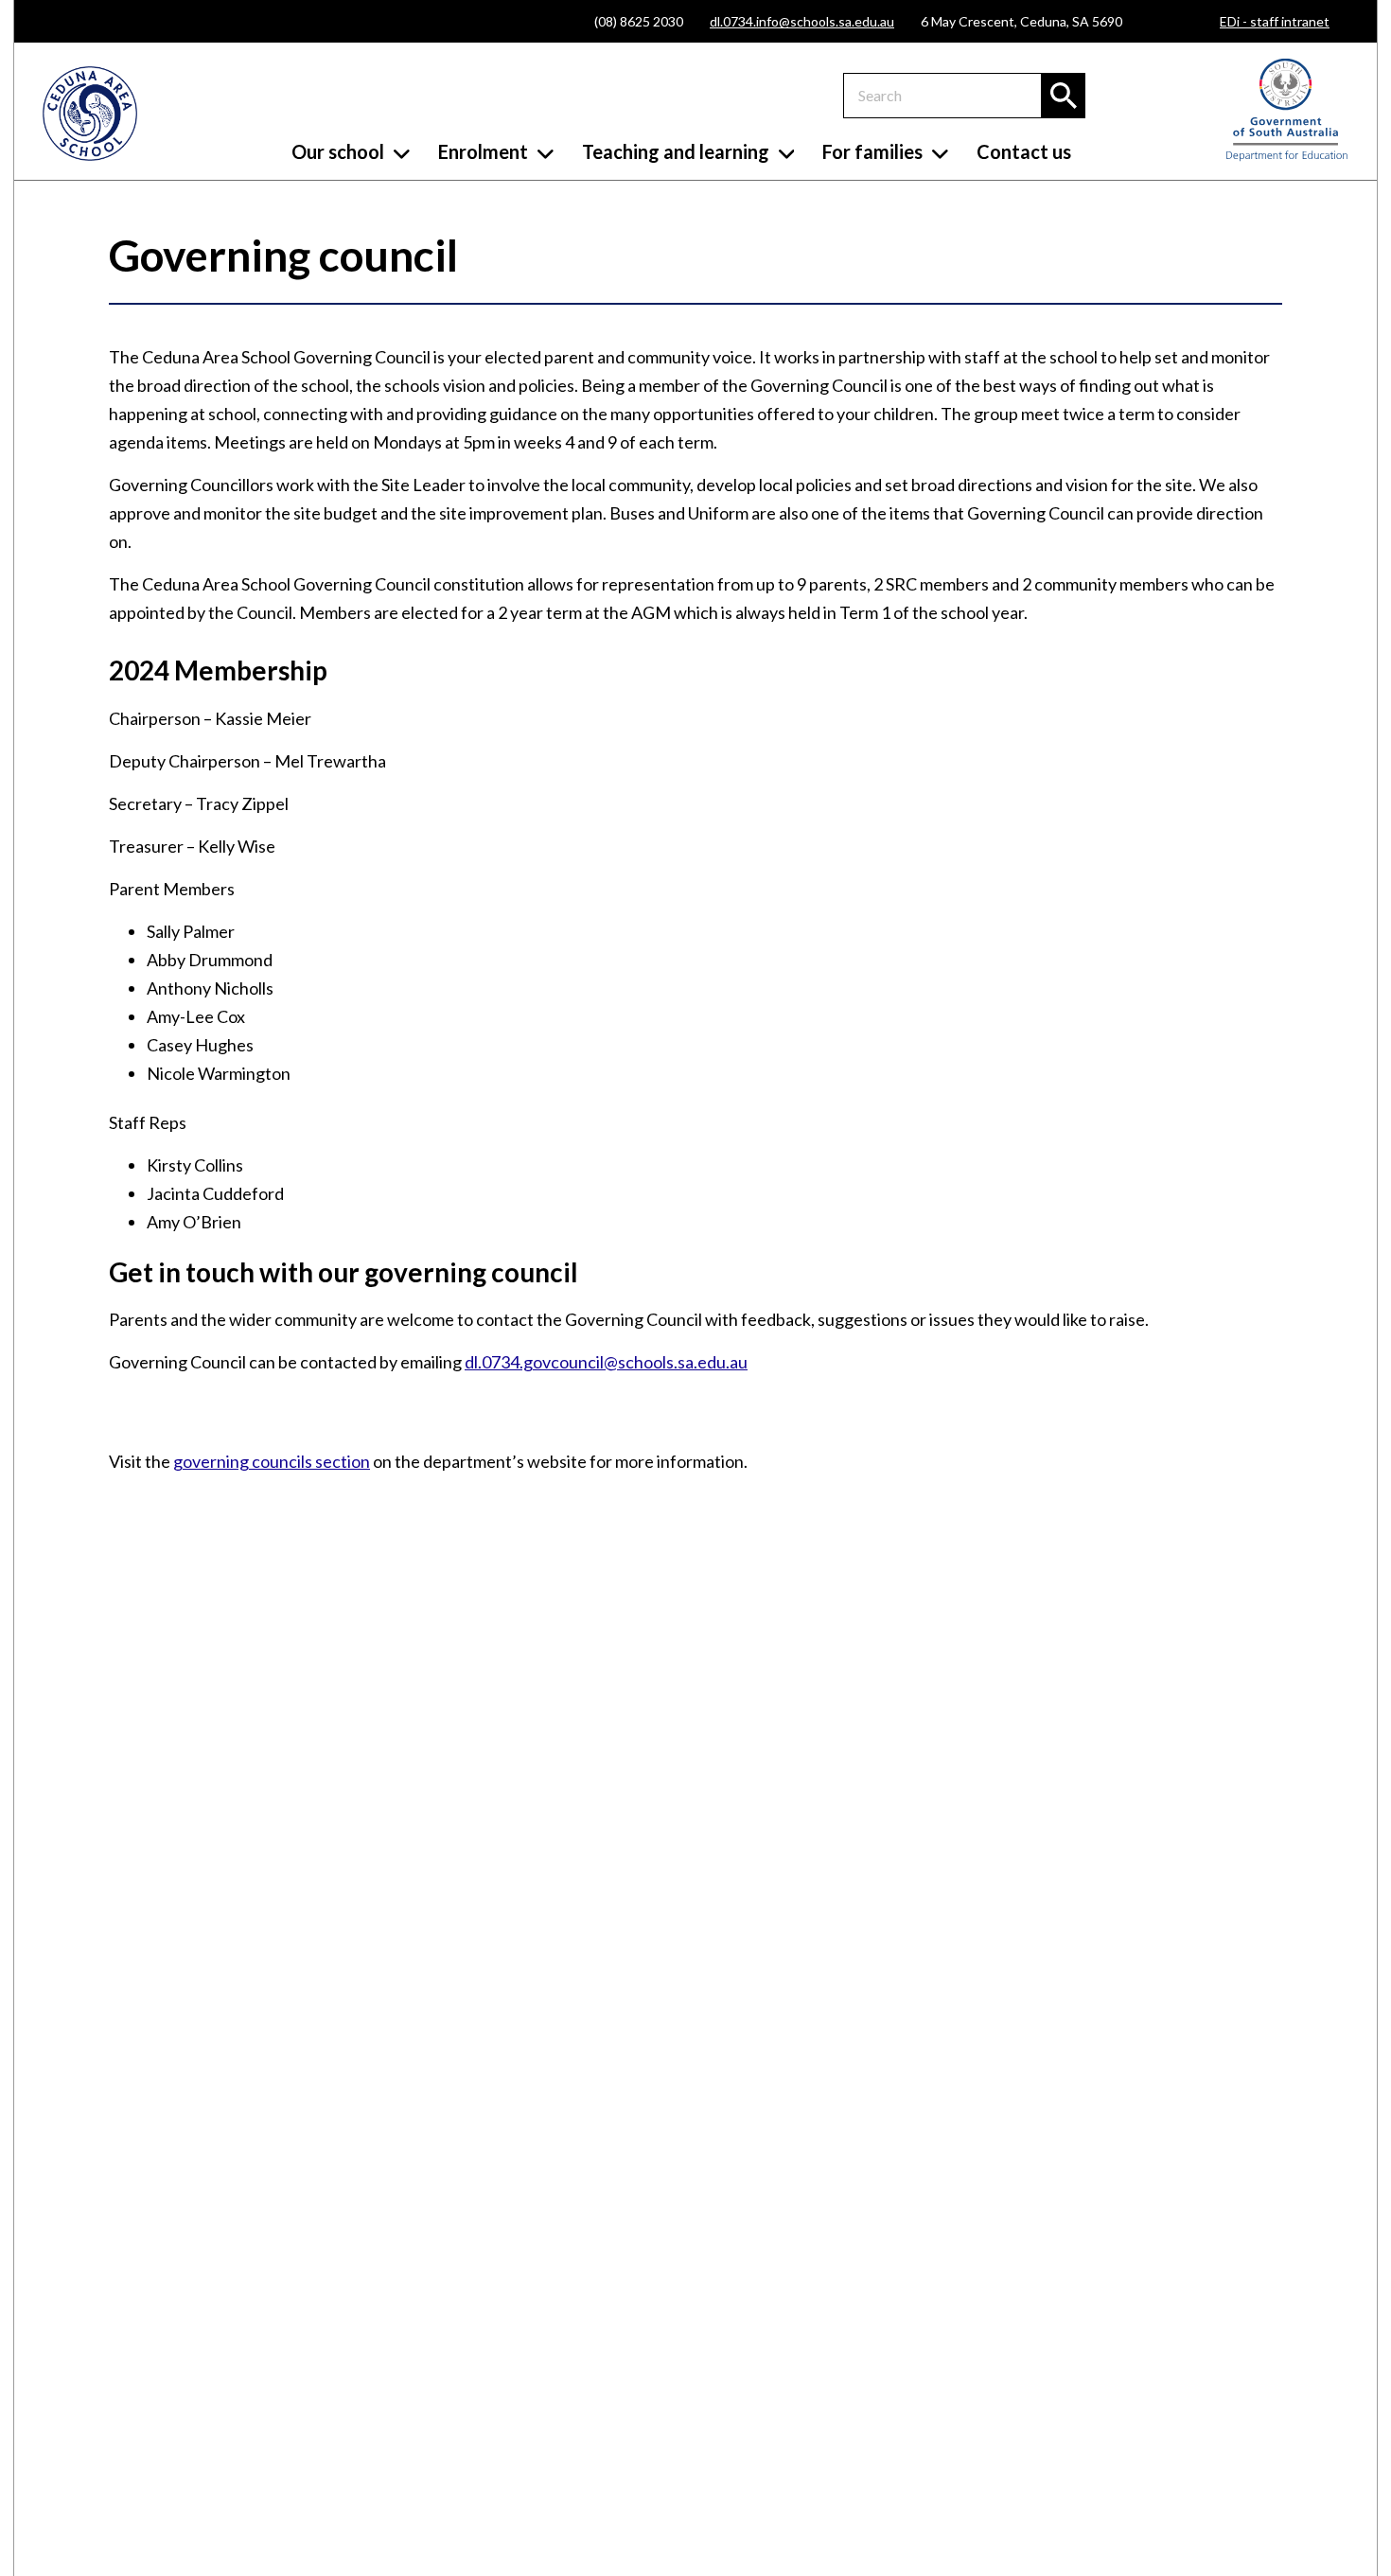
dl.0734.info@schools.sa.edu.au (802, 21)
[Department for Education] (1287, 157)
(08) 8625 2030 (639, 21)
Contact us (1024, 151)
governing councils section (272, 1461)
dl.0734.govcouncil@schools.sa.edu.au (606, 1362)
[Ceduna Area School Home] (90, 114)
